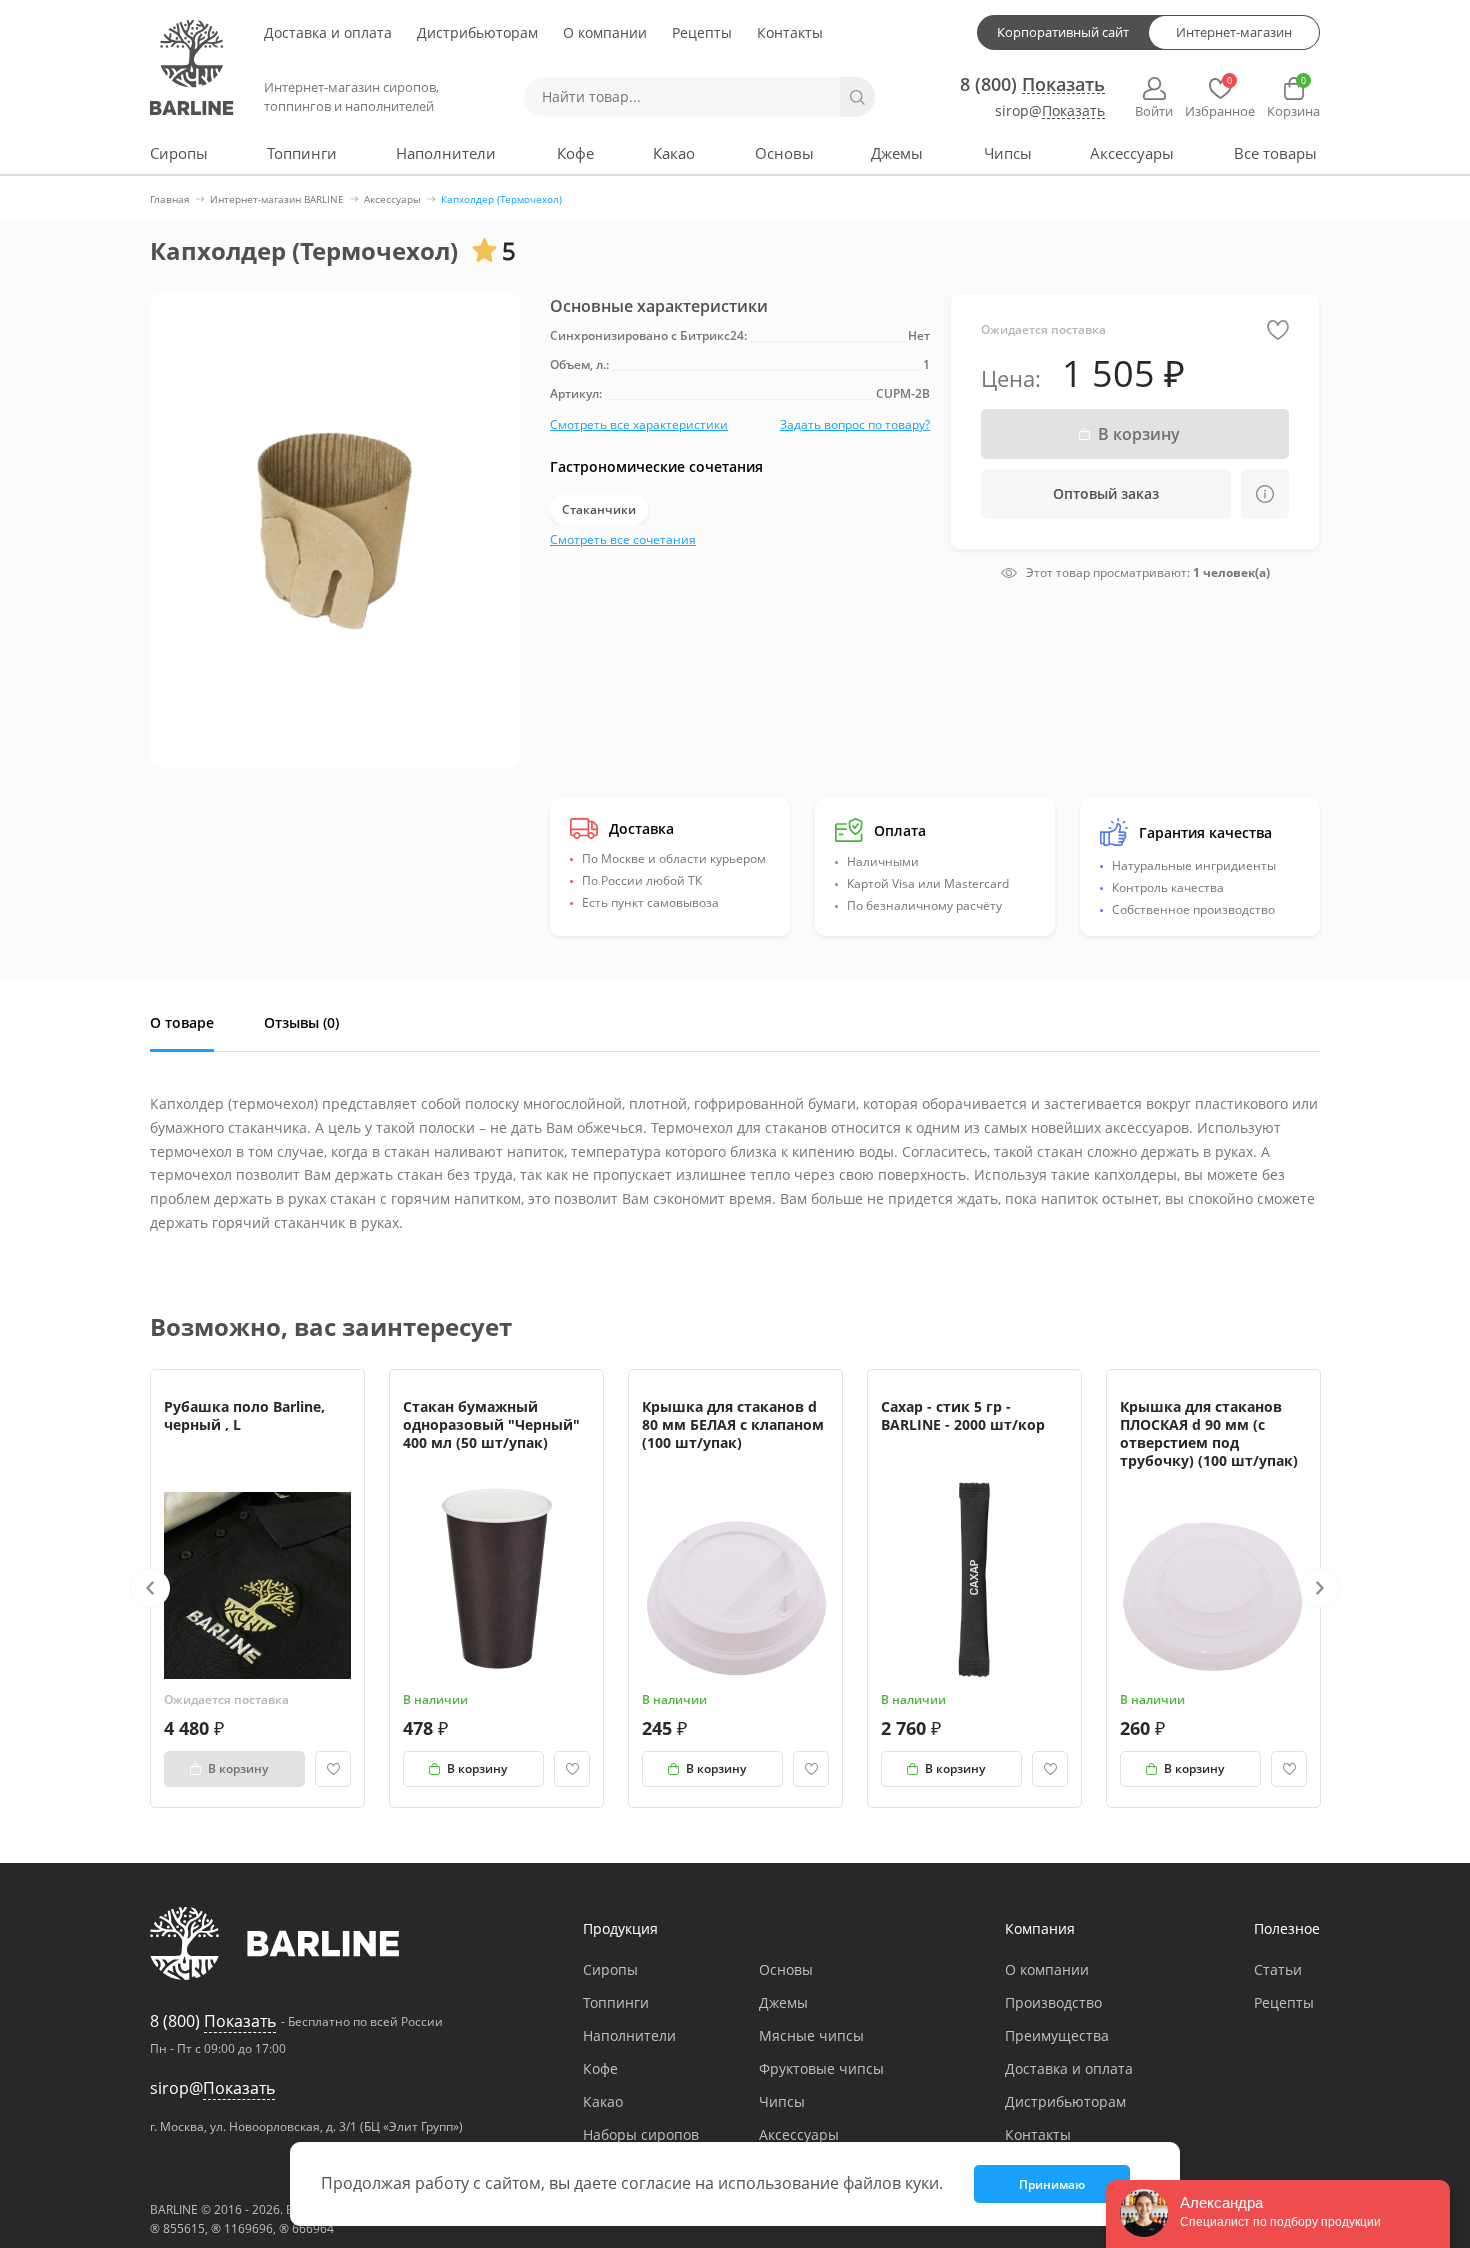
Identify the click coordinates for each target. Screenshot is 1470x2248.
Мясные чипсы (811, 2035)
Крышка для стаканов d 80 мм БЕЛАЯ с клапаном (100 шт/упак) (733, 1424)
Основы (784, 153)
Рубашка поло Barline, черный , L (244, 1415)
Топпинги (302, 153)
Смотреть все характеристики (639, 424)
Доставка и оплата (328, 32)
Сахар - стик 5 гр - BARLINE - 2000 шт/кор (963, 1415)
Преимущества (1057, 2035)
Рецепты (702, 32)
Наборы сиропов (641, 2134)
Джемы (897, 153)
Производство (1053, 2002)
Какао (674, 153)
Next (1320, 1588)
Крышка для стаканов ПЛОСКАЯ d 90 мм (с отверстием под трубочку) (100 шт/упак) (1209, 1434)
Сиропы (179, 153)
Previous (150, 1588)
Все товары (1275, 153)
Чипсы (1008, 153)
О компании (605, 32)
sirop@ (1050, 111)
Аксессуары (1132, 153)
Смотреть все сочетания (623, 539)
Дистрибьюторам (477, 32)
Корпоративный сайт (1063, 32)
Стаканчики (599, 509)
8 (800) (1032, 84)
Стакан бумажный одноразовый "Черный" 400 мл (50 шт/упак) (491, 1424)
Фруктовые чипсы (821, 2068)
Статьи (1278, 1969)
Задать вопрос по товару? (855, 424)
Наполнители (446, 153)
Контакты (790, 32)
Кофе (575, 153)
